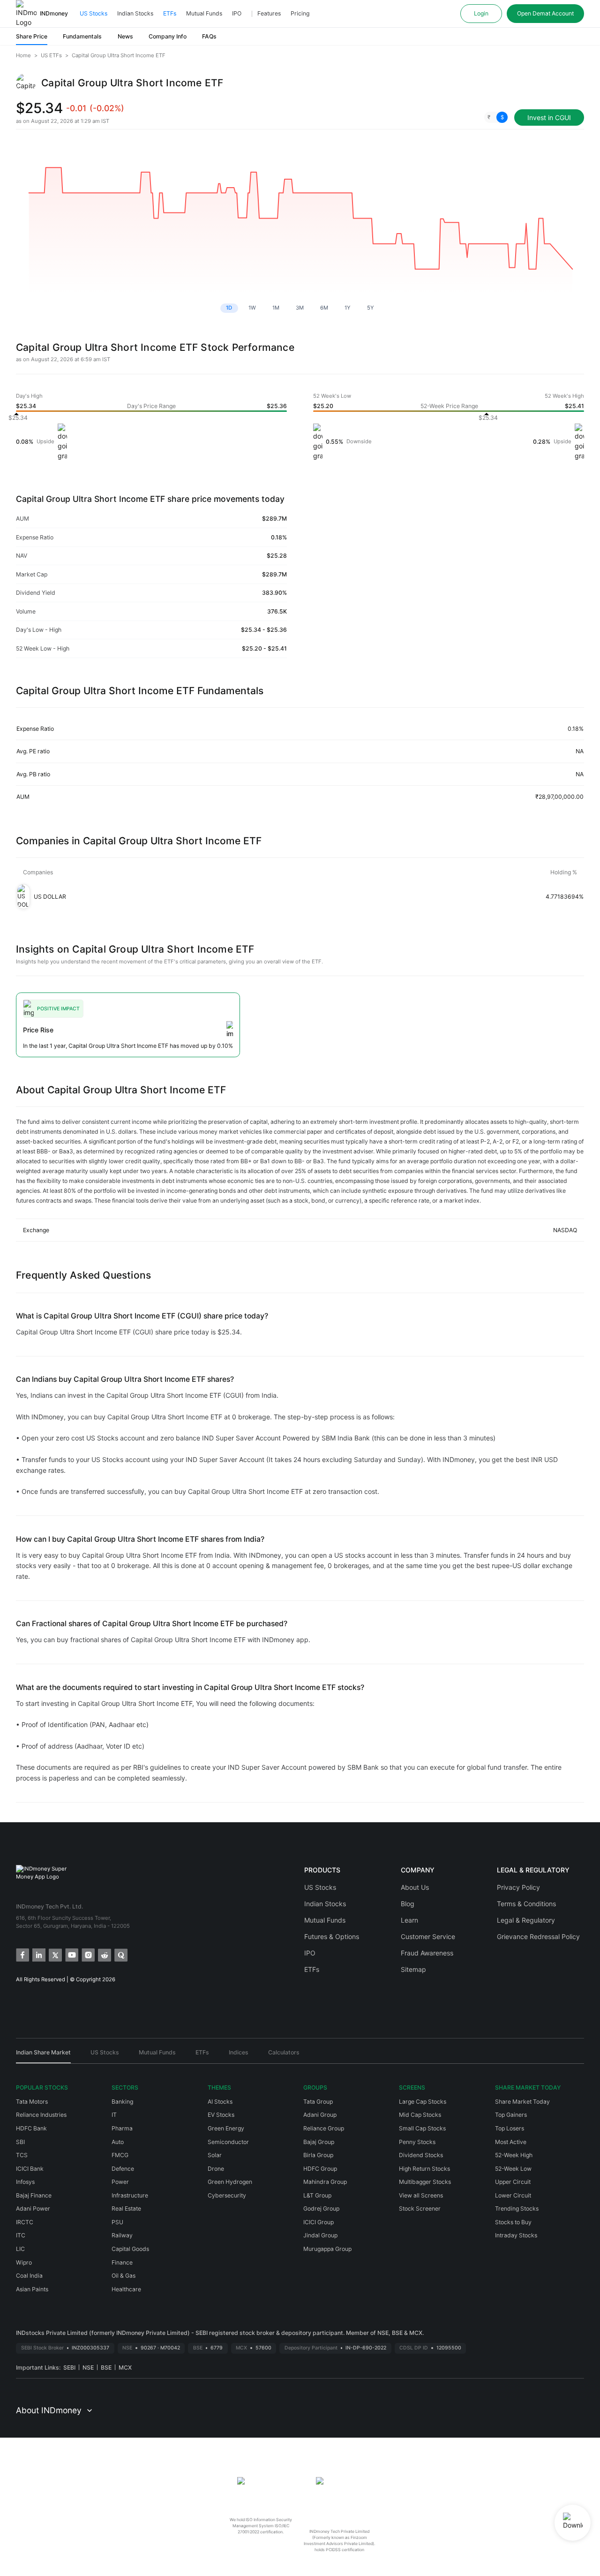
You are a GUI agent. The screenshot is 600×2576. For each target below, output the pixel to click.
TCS (22, 2155)
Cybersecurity (227, 2195)
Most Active (511, 2142)
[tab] (43, 2056)
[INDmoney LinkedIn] (38, 1954)
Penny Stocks (417, 2142)
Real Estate (126, 2209)
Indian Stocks (135, 13)
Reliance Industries (41, 2115)
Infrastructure (130, 2195)
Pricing (300, 13)
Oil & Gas (124, 2276)
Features (269, 13)
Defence (123, 2169)
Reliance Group (324, 2128)
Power (120, 2182)
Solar (215, 2155)
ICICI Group (319, 2222)
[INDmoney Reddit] (104, 1954)
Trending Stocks (517, 2209)
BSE (106, 2368)
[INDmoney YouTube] (71, 1954)
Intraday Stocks (516, 2235)
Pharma (122, 2128)
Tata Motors (32, 2102)
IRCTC (25, 2222)
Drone (216, 2169)
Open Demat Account (545, 13)
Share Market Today (522, 2102)
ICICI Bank (30, 2169)
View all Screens (421, 2195)
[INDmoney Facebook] (22, 1954)
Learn (409, 1920)
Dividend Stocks (421, 2155)
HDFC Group (320, 2169)
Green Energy (226, 2128)
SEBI (69, 2368)
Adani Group (320, 2115)
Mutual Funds (204, 13)
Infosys (25, 2182)
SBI (20, 2142)
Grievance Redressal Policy (538, 1936)
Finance (122, 2262)
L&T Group (317, 2195)
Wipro (24, 2262)
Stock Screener (420, 2209)
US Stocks (94, 13)
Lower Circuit (513, 2195)
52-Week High (514, 2155)
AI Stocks (220, 2102)
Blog (408, 1904)
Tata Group (318, 2102)
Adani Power (33, 2209)
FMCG (120, 2155)
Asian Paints (32, 2289)
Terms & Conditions (526, 1904)
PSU (117, 2222)
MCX (125, 2368)
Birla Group (318, 2155)
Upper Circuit (513, 2182)
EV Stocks (221, 2115)
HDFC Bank (31, 2128)
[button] (496, 117)
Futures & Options (332, 1936)
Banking (122, 2102)
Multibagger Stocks (425, 2182)
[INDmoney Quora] (120, 1954)
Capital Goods (130, 2249)
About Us (415, 1887)
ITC (21, 2235)
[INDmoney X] (55, 1954)
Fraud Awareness (427, 1953)
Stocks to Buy (513, 2222)
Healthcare (126, 2289)
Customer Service (428, 1936)
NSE (88, 2368)
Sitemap (413, 1969)
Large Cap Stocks (423, 2102)
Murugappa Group (327, 2249)
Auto (118, 2142)
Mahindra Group (325, 2182)
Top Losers (510, 2128)
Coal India (29, 2276)
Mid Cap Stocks (420, 2115)
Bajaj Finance (34, 2195)
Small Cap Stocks (422, 2128)
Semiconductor (228, 2142)
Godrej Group (321, 2209)
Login (481, 13)
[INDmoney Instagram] (87, 1954)
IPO (237, 13)
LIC (20, 2249)
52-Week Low (513, 2169)
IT (114, 2115)
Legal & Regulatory (526, 1920)
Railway (122, 2235)
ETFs (170, 13)
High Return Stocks (424, 2169)
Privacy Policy (518, 1887)
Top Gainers (511, 2115)
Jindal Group (320, 2235)
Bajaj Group (319, 2142)
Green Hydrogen (230, 2182)
